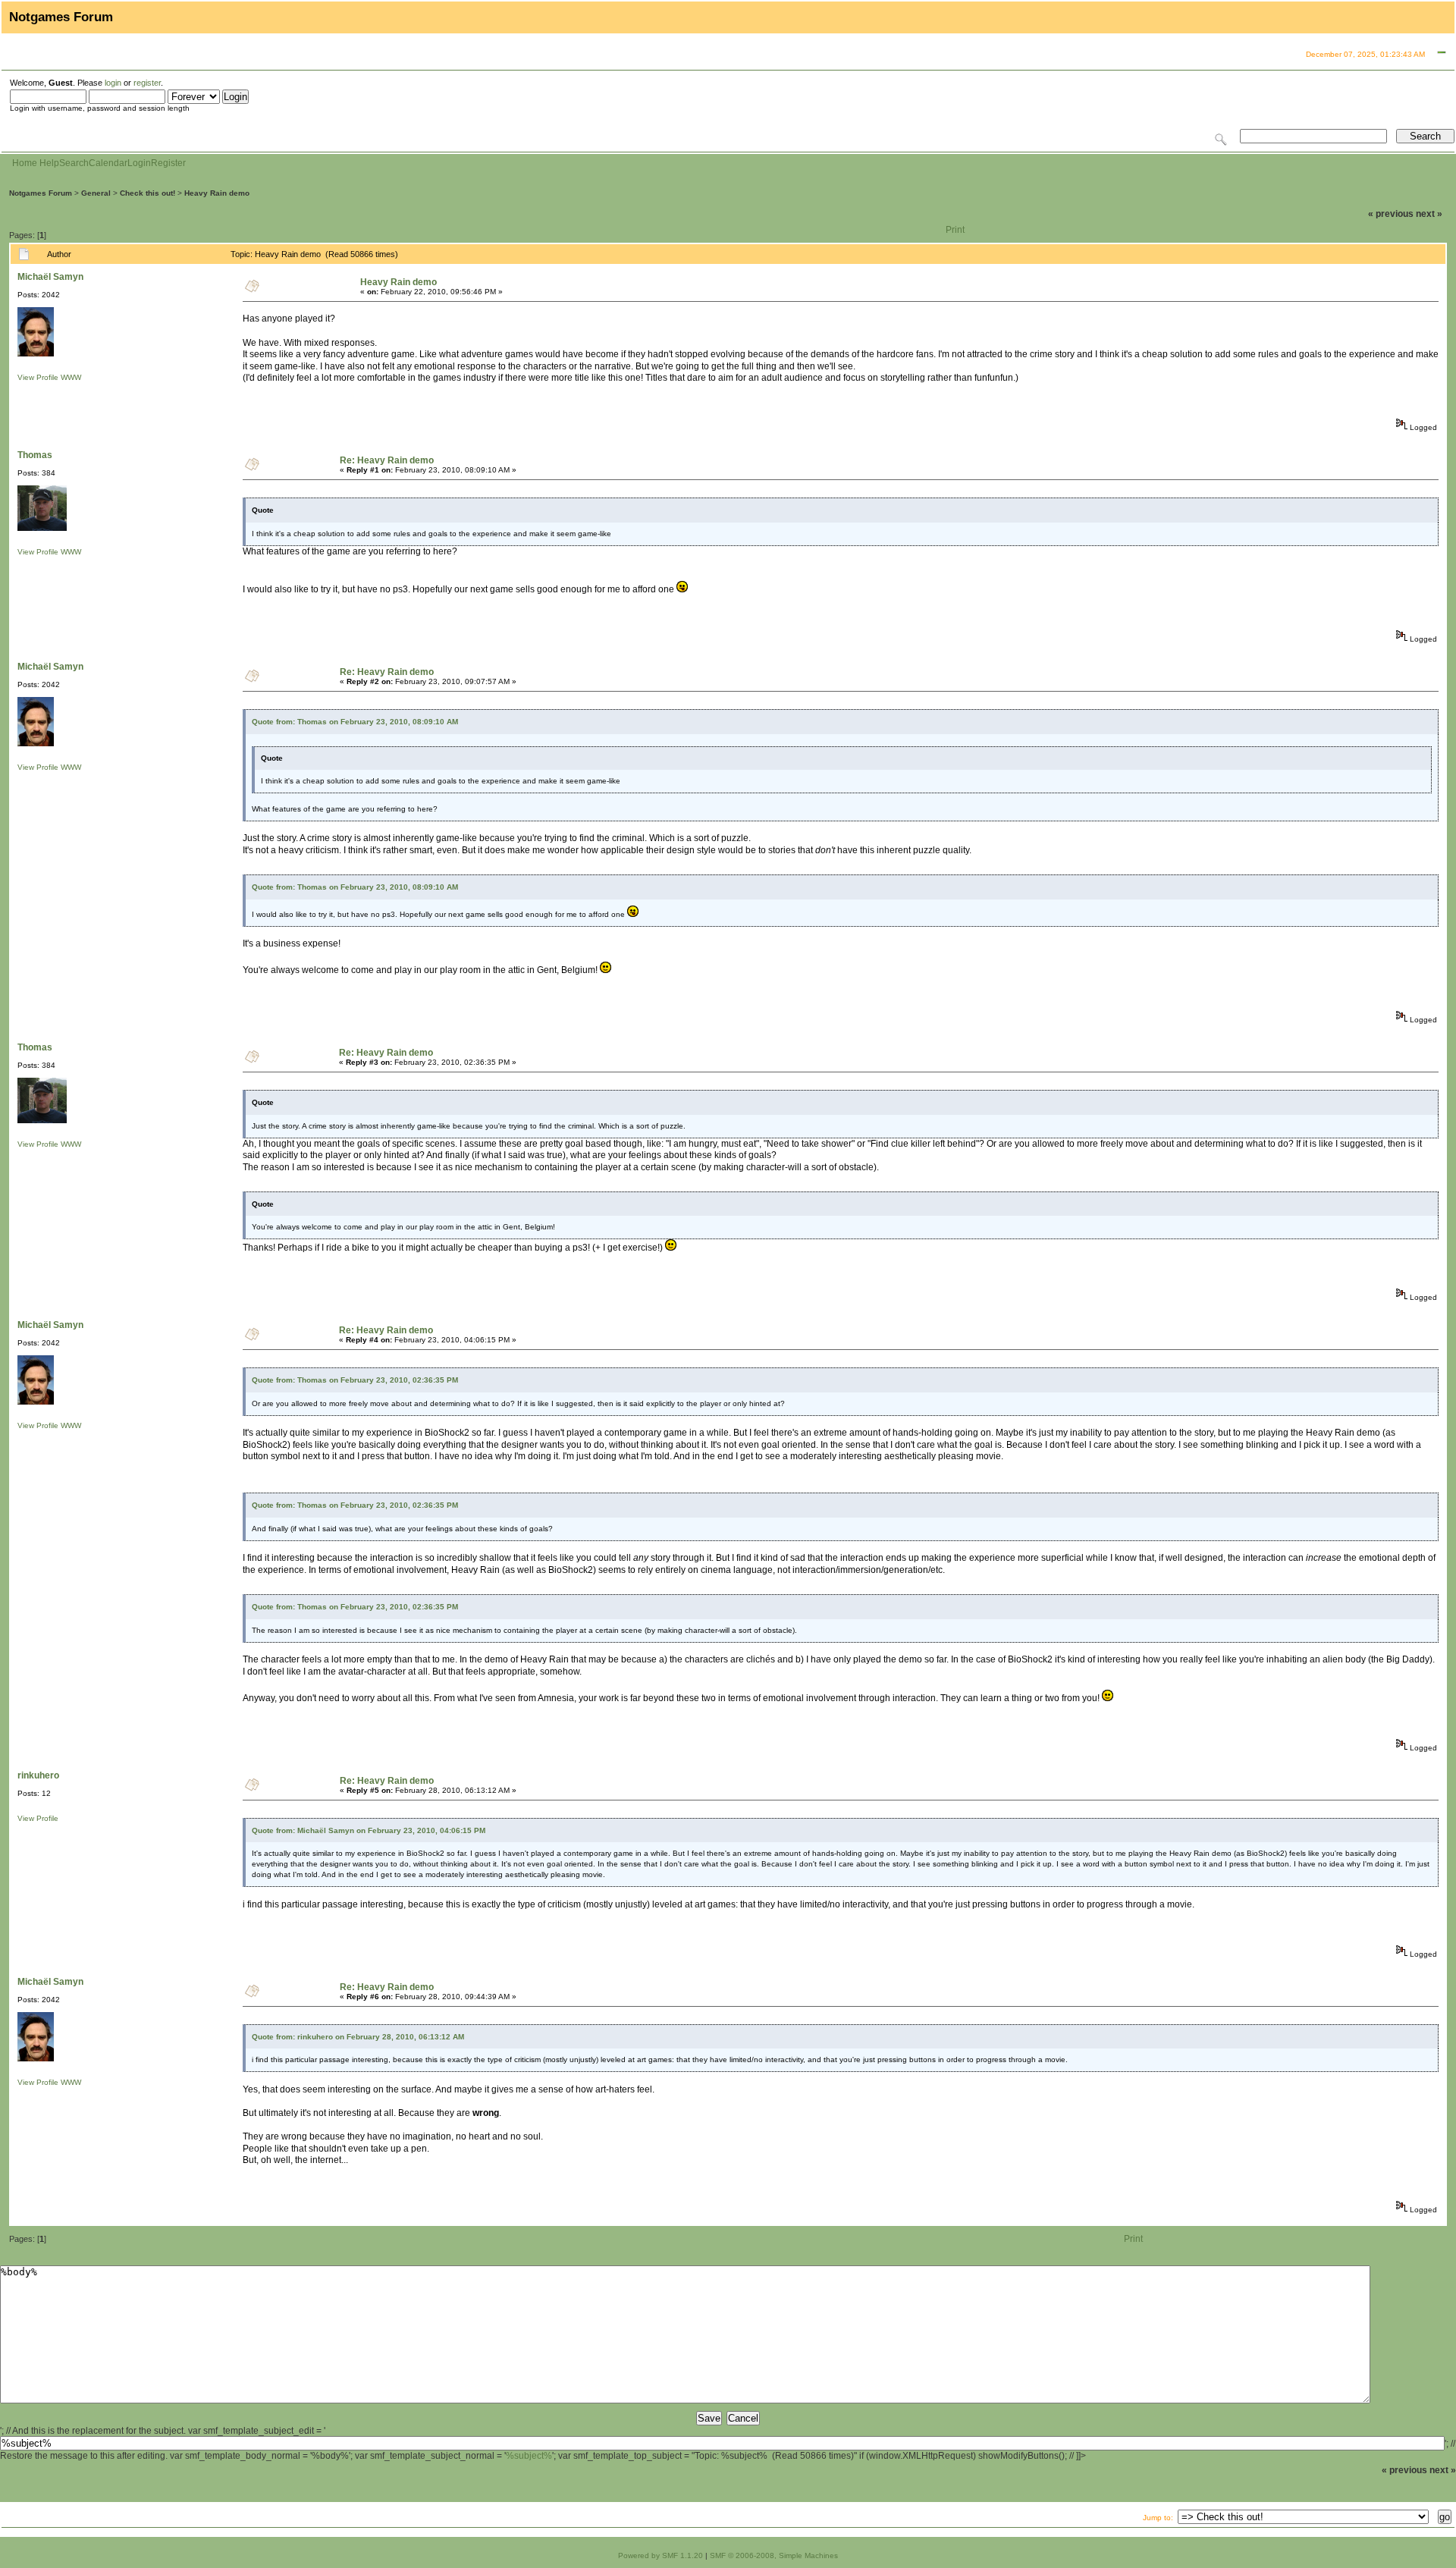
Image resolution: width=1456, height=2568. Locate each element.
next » (1429, 214)
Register (168, 163)
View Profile (38, 377)
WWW (71, 377)
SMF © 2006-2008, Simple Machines (774, 2555)
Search (74, 163)
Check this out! (147, 193)
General (96, 193)
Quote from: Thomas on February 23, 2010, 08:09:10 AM (355, 722)
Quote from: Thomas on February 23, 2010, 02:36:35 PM (355, 1380)
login (113, 83)
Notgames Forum (41, 193)
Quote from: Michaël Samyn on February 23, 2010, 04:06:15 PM (369, 1830)
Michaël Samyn (50, 277)
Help (49, 163)
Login (139, 163)
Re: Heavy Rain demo (387, 460)
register (147, 83)
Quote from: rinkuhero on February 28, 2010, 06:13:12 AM (358, 2037)
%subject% (529, 2456)
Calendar (108, 163)
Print (955, 230)
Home (25, 163)
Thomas (35, 455)
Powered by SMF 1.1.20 (661, 2555)
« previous (1391, 214)
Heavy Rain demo (217, 193)
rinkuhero (38, 1775)
